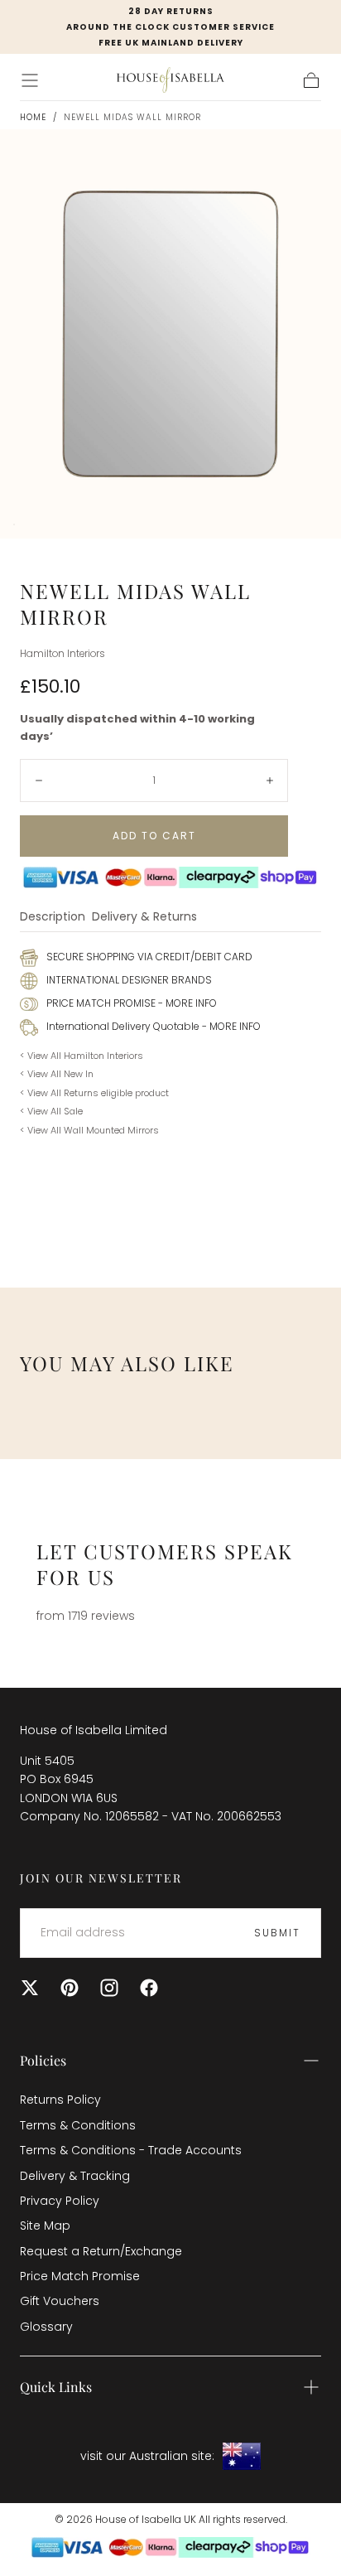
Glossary (46, 2327)
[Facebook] (149, 1988)
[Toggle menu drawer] (30, 80)
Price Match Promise (80, 2276)
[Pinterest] (70, 1988)
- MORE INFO (186, 1003)
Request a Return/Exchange (101, 2251)
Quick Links (56, 2387)
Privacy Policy (60, 2201)
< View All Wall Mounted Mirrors (89, 1130)
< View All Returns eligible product (94, 1093)
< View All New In (57, 1074)
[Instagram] (109, 1988)
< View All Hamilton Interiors (82, 1056)
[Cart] (311, 80)
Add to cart (154, 836)
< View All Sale (51, 1111)
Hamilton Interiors (62, 654)
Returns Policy (60, 2100)
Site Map (45, 2226)
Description (53, 918)
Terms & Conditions (78, 2125)
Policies (43, 2060)
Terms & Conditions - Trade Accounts (131, 2150)
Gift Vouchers (60, 2301)
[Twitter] (30, 1988)
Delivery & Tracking (75, 2176)
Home (33, 117)
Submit (277, 1933)
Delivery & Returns (144, 918)
